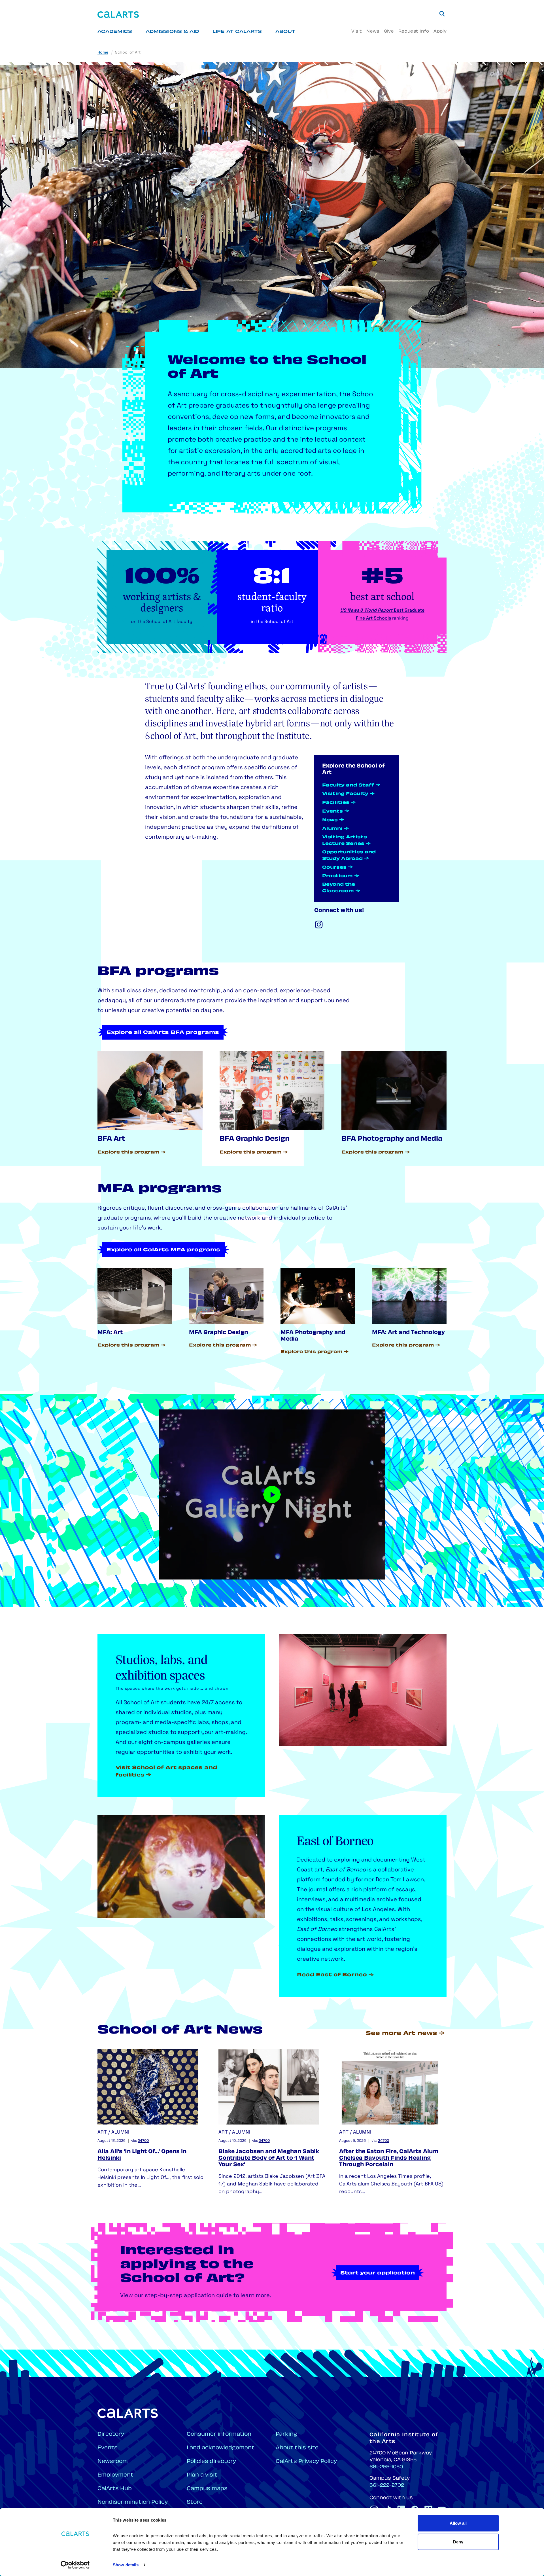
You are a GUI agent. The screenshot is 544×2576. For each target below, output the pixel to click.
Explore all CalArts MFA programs (163, 1250)
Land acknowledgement (221, 2448)
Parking (286, 2434)
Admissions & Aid (172, 32)
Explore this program (128, 1153)
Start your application (378, 2273)
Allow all (458, 2523)
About (285, 32)
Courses (334, 868)
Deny (458, 2542)
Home (103, 53)
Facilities (336, 803)
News (373, 32)
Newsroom (113, 2462)
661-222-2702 (387, 2486)
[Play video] (272, 1494)
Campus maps (207, 2489)
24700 (143, 2141)
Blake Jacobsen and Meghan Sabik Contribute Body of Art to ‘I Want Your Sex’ (269, 2159)
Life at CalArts (237, 32)
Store (195, 2502)
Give (389, 32)
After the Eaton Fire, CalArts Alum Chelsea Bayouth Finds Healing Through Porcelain (389, 2159)
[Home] (118, 15)
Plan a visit (202, 2475)
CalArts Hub (115, 2489)
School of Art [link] (128, 53)
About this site (297, 2448)
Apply (440, 32)
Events (332, 812)
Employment (115, 2475)
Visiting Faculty (345, 794)
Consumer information (219, 2434)
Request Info (414, 32)
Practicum (337, 876)
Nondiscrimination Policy (133, 2502)
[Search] (442, 14)
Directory (111, 2434)
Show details (126, 2565)
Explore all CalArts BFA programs (163, 1033)
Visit (357, 32)
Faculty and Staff (348, 785)
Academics (115, 32)
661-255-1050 (386, 2467)
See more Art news (401, 2034)
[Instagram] (319, 925)
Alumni (332, 829)
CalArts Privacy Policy (306, 2462)
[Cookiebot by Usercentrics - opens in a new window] (75, 2565)
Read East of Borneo (332, 1975)
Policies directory (211, 2462)
